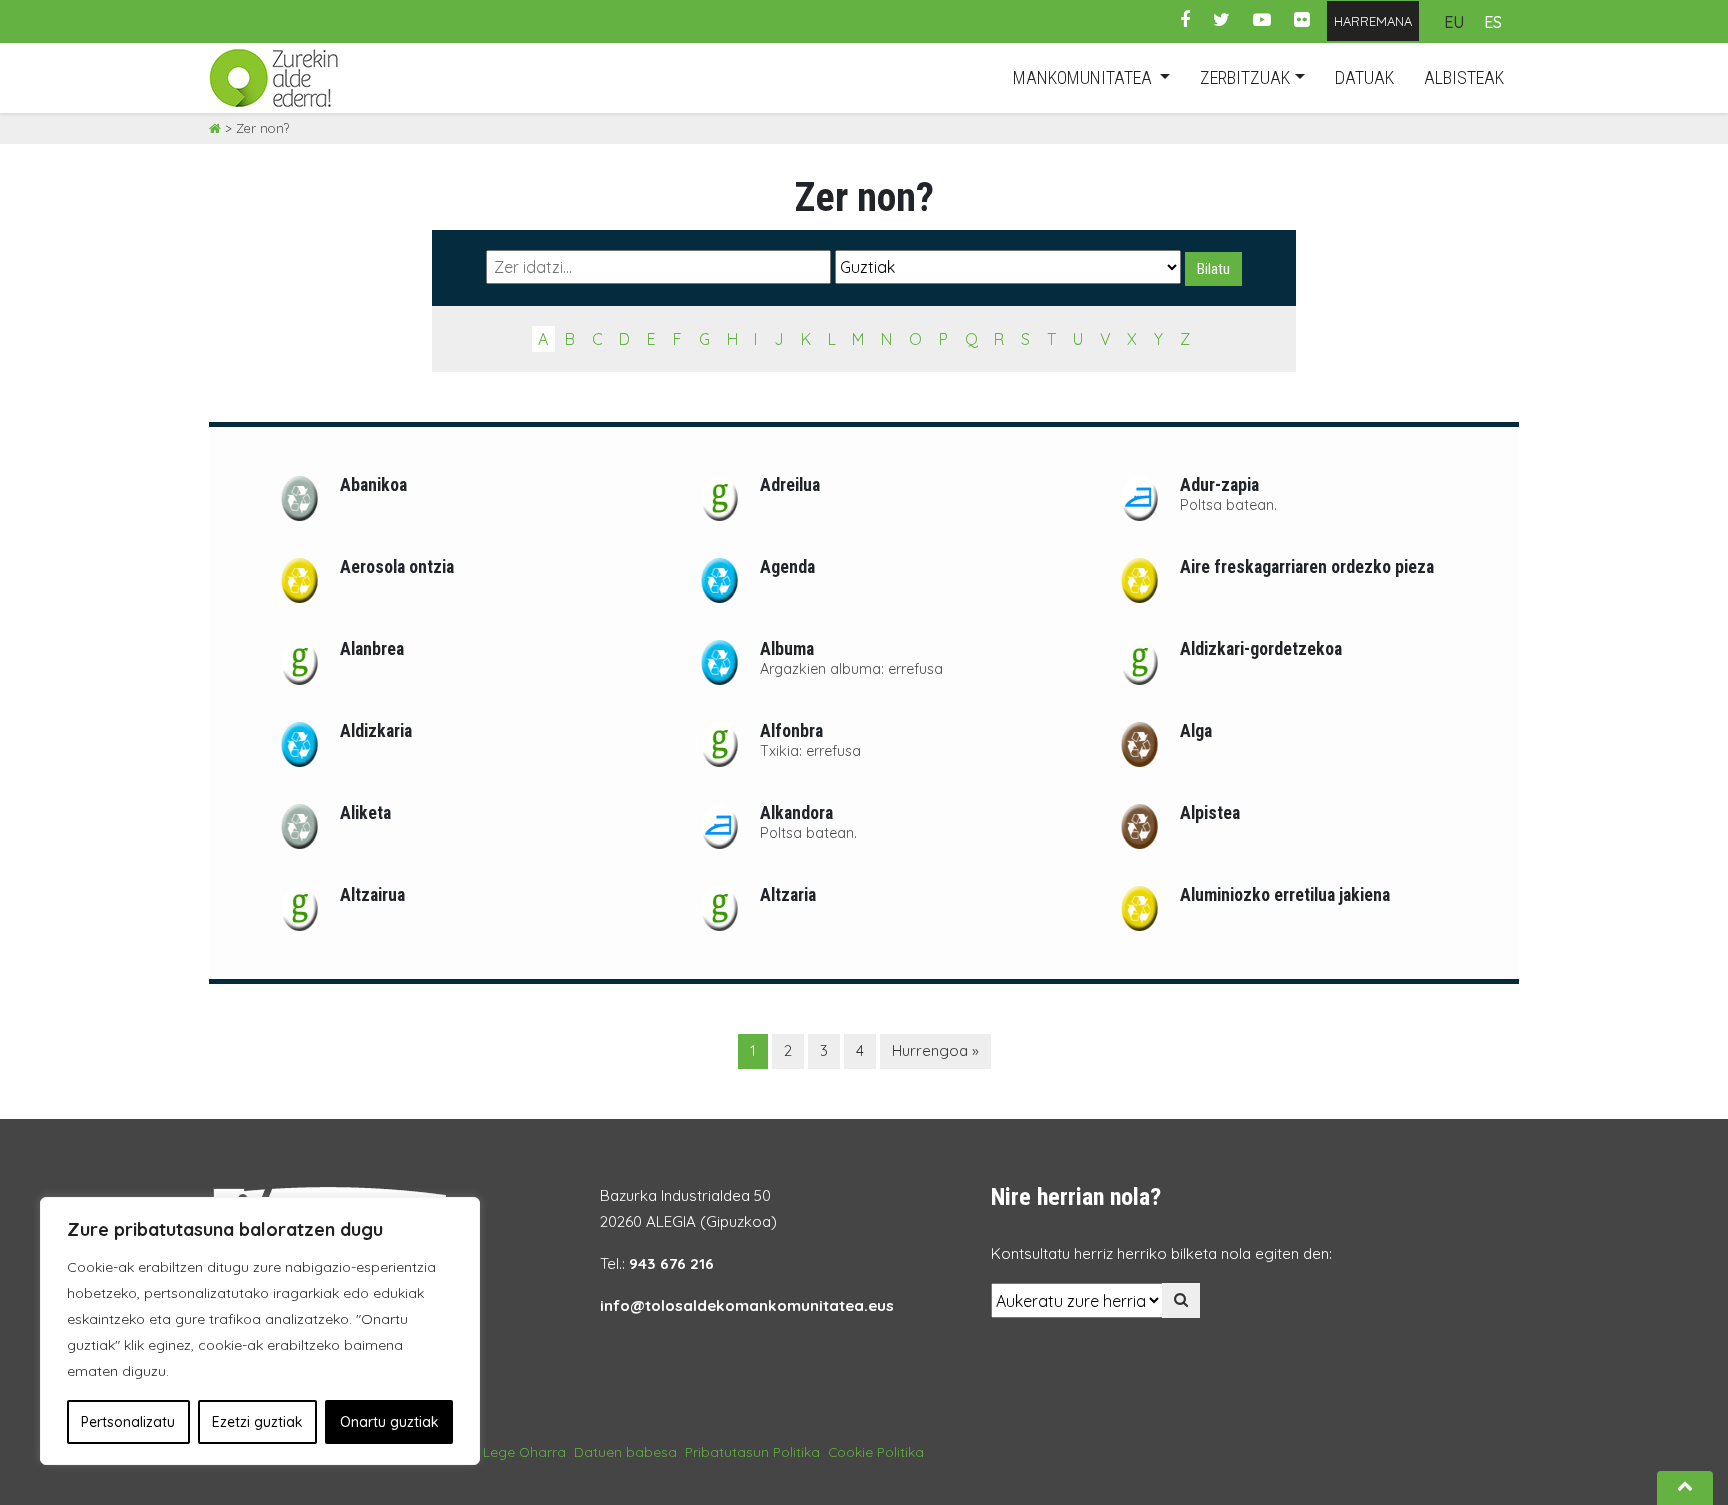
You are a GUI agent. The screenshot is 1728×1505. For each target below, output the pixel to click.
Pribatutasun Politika (752, 1451)
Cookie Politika (876, 1451)
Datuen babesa (625, 1451)
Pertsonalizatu (128, 1422)
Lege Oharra (524, 1451)
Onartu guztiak (389, 1422)
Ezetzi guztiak (257, 1422)
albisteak (1464, 77)
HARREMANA (1373, 21)
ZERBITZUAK (1245, 77)
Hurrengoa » (935, 1050)
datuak (1364, 77)
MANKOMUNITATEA (1084, 77)
